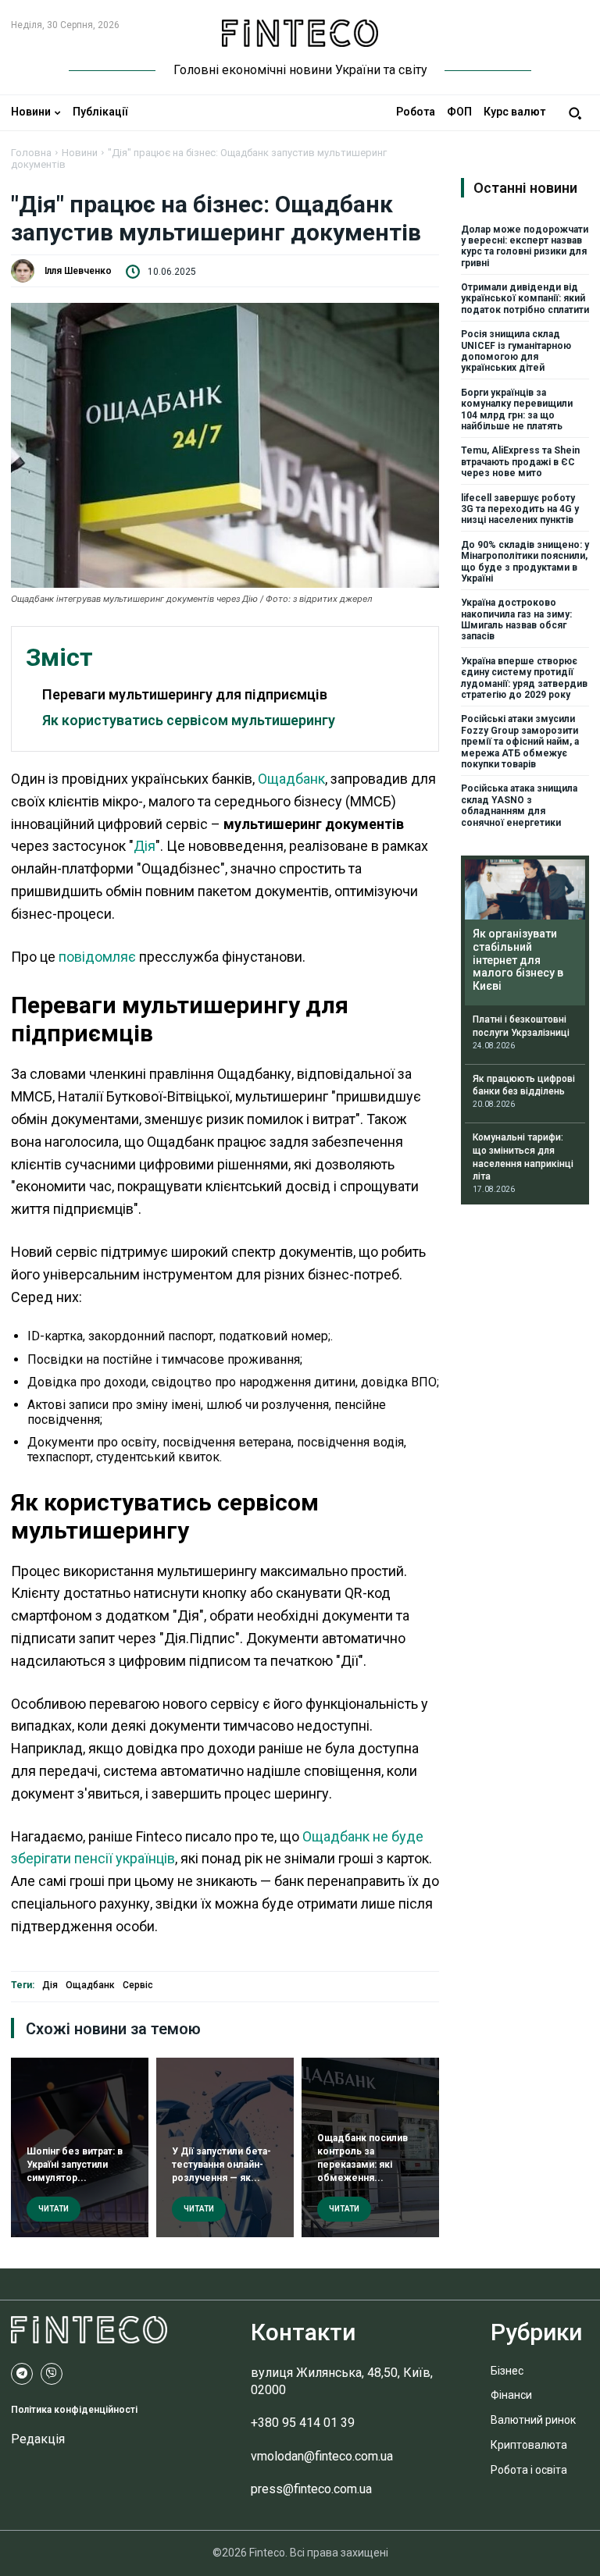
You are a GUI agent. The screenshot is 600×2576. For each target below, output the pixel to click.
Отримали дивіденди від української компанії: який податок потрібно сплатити (525, 299)
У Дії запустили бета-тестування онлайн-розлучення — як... (221, 2165)
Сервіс (138, 1985)
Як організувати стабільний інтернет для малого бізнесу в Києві (518, 960)
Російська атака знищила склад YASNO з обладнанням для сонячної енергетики (519, 805)
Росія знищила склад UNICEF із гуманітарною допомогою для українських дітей (516, 351)
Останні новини (525, 188)
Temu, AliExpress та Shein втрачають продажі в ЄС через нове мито (520, 462)
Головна (31, 153)
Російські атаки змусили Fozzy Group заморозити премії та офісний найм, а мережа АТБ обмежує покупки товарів (520, 742)
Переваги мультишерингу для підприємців (185, 694)
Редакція (38, 2439)
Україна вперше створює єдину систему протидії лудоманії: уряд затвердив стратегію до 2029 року (524, 678)
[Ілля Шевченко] (27, 271)
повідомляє (97, 957)
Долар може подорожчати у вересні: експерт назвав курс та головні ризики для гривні (525, 246)
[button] (575, 113)
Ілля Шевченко (78, 271)
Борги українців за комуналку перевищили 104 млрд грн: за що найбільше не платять (517, 409)
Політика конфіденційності (74, 2410)
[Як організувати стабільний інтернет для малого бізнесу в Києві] (525, 890)
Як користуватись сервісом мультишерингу (189, 720)
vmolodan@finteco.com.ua (322, 2456)
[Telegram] (22, 2374)
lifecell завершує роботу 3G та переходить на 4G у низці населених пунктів (520, 509)
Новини (80, 153)
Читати (54, 2209)
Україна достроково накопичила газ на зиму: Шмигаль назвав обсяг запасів (516, 619)
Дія (145, 846)
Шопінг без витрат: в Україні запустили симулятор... (75, 2165)
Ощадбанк (291, 779)
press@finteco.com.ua (311, 2489)
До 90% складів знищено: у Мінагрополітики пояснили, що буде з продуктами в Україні (525, 562)
